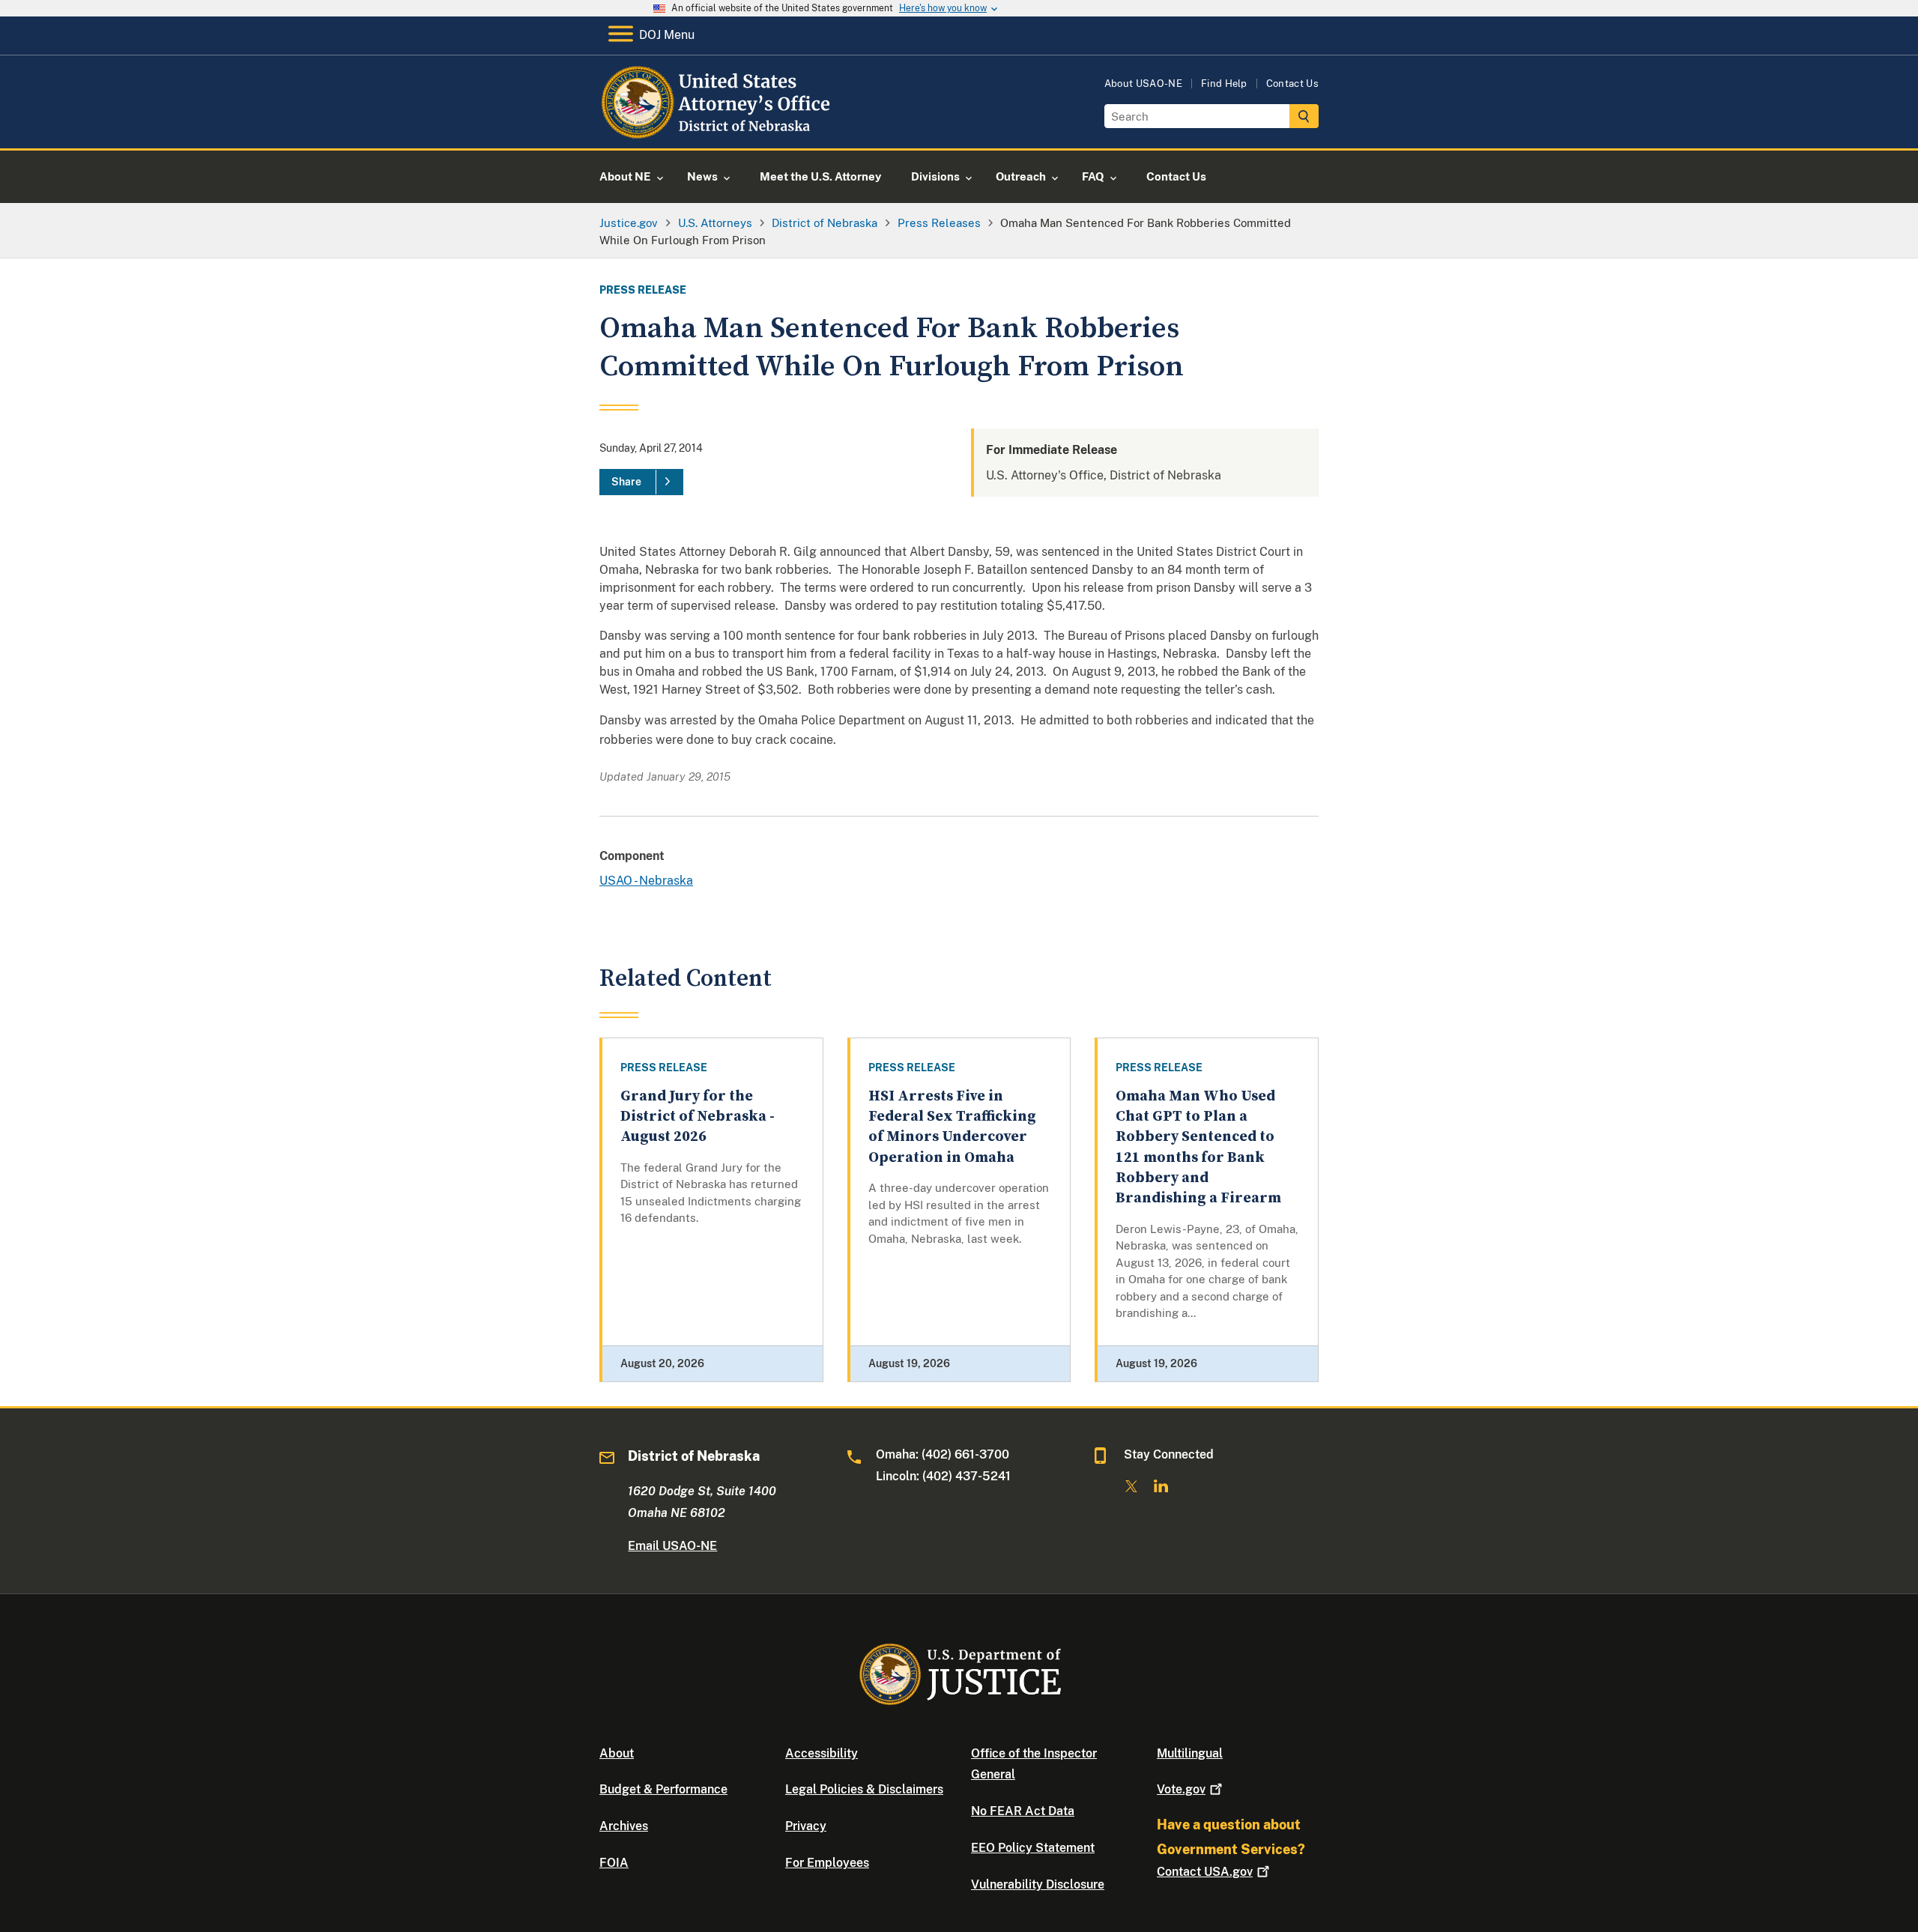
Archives (624, 1826)
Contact (1205, 1872)
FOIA (614, 1863)
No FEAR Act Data (1023, 1811)
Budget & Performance (663, 1789)
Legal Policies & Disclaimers (864, 1789)
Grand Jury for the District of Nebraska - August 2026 (698, 1117)
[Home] (721, 131)
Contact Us (1292, 84)
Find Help (1224, 84)
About (617, 1753)
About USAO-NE (1143, 84)
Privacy (806, 1826)
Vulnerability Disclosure (1038, 1884)
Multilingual (1190, 1753)
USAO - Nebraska (646, 881)
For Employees (827, 1863)
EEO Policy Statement (1033, 1848)
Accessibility (822, 1753)
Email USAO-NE (672, 1546)
